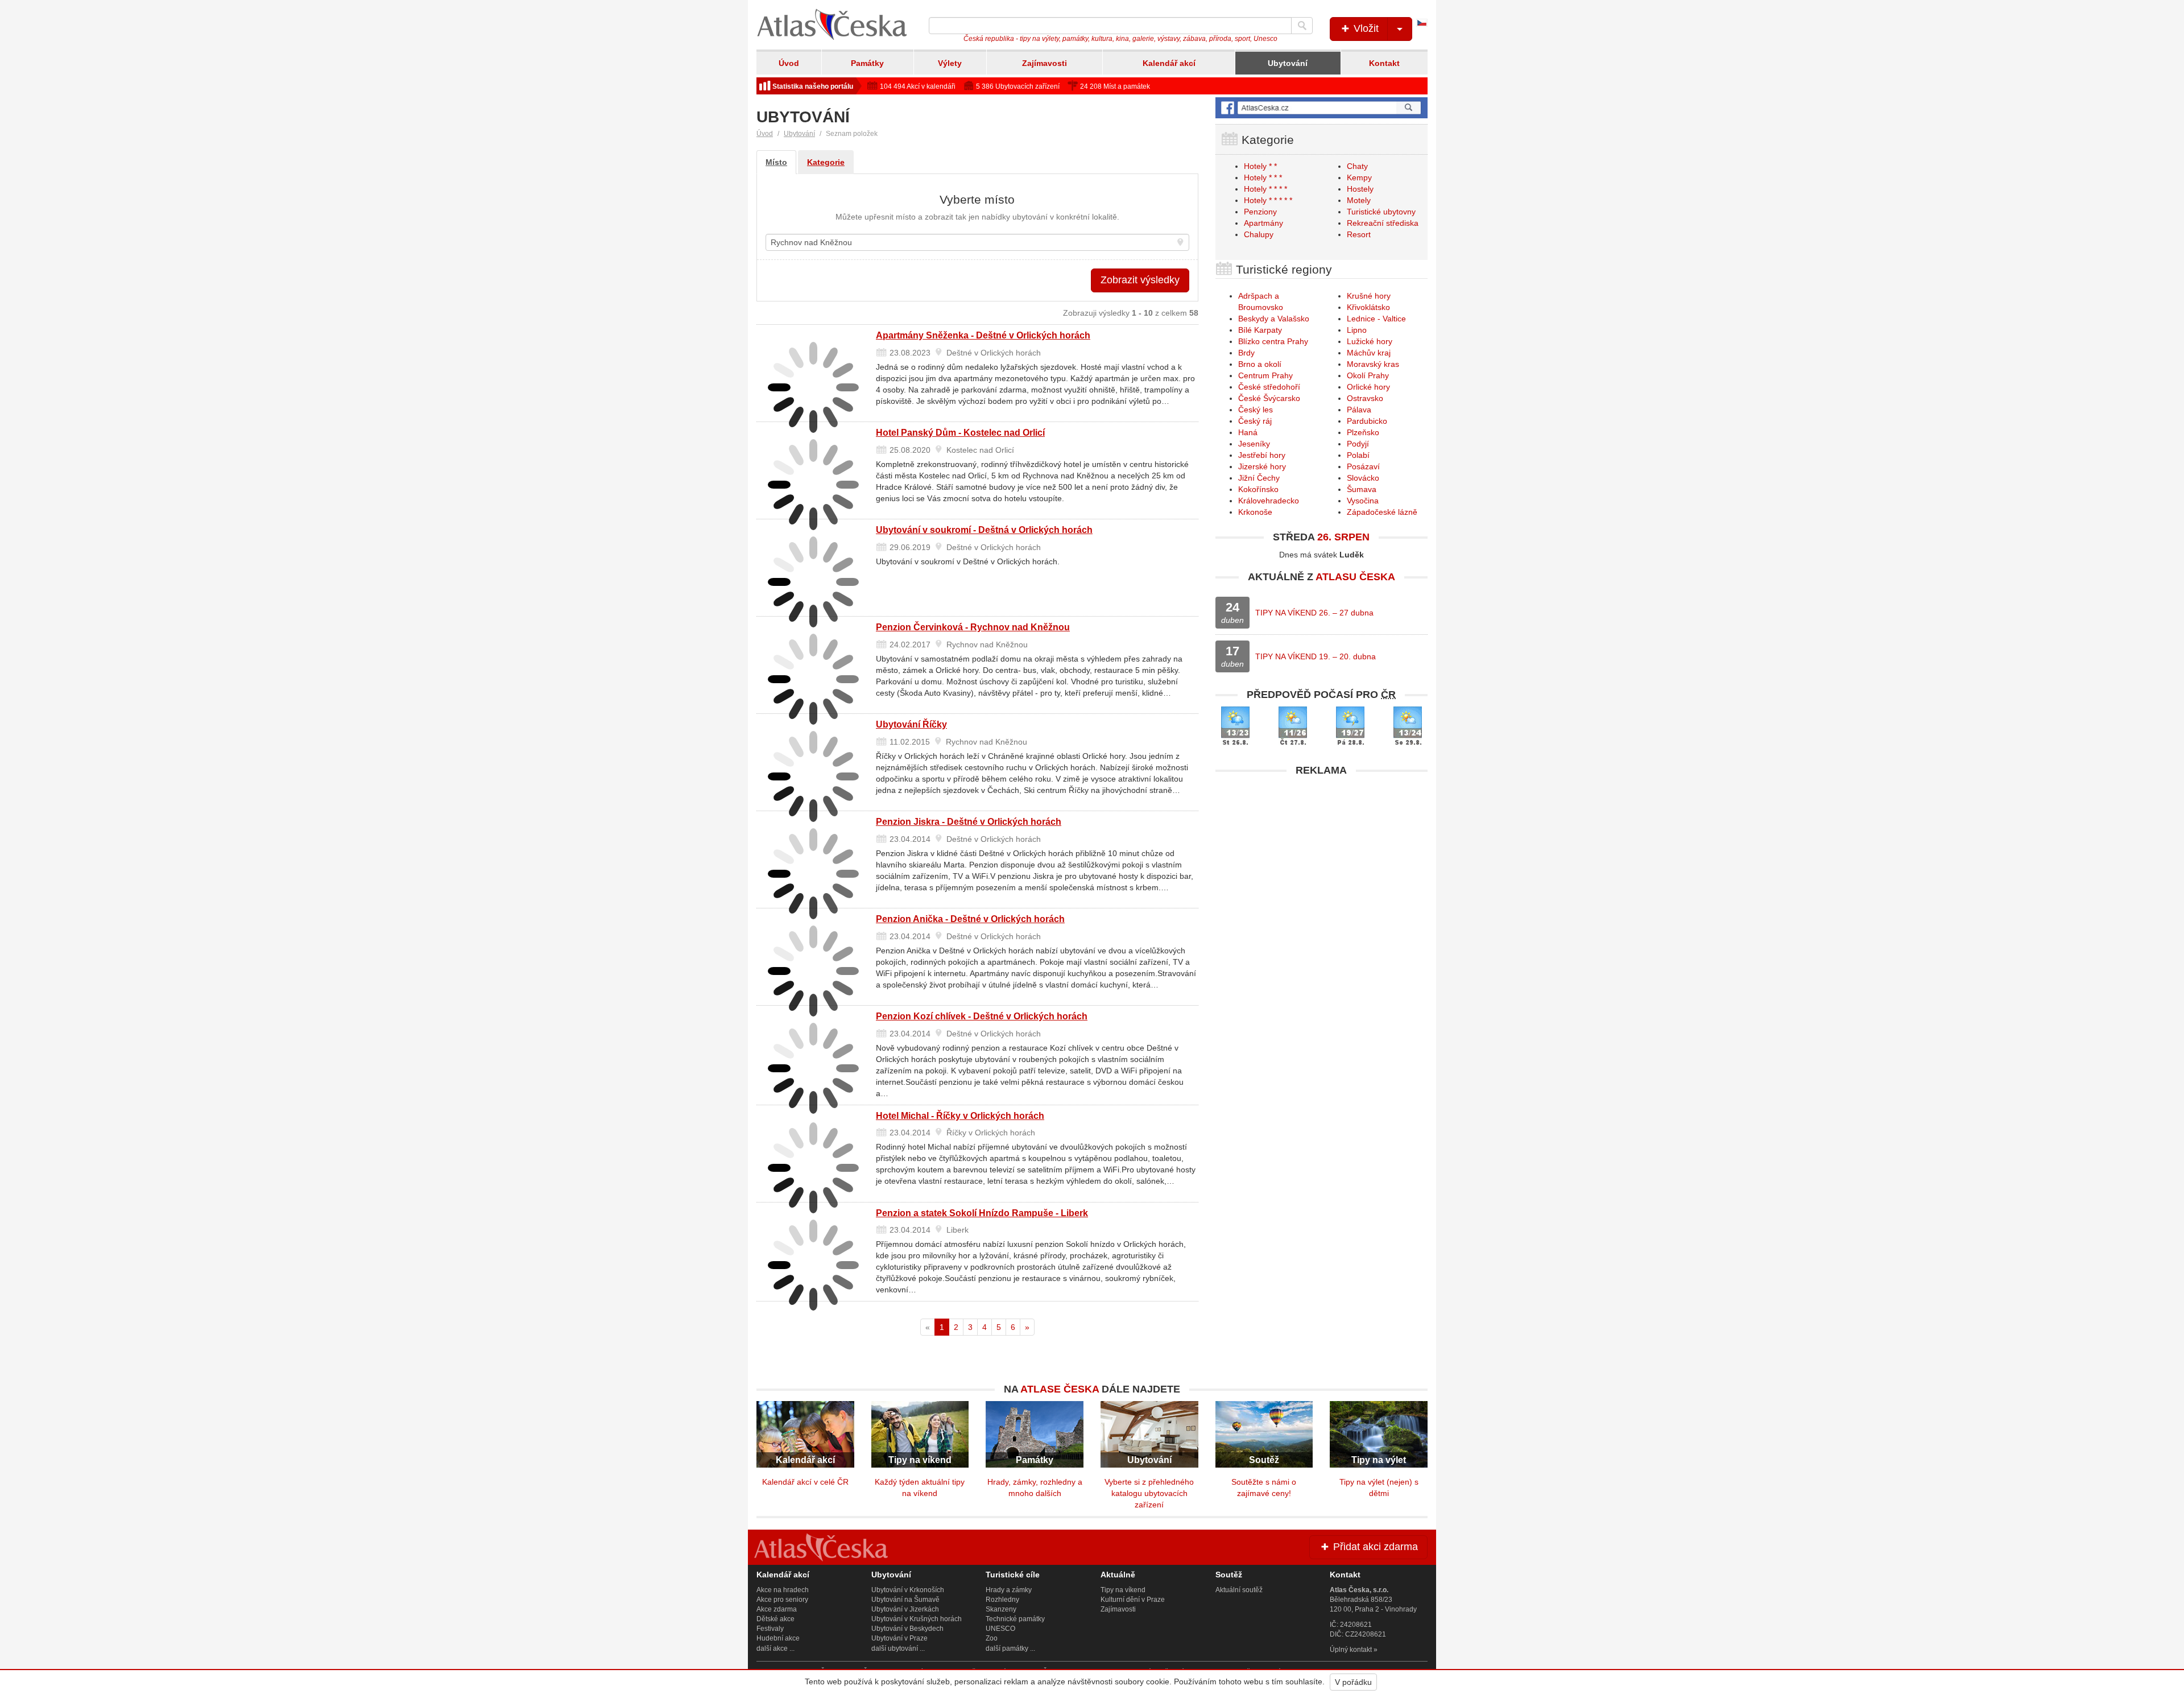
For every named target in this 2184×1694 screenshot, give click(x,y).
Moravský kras (1373, 364)
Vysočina (1363, 501)
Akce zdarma (777, 1609)
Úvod (789, 63)
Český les (1256, 410)
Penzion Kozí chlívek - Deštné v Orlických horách (982, 1016)
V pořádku (1353, 1682)
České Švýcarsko (1269, 398)
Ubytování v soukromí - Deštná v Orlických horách (984, 530)
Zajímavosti (1045, 63)
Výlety (950, 63)
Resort (1359, 234)
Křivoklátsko (1368, 307)
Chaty (1357, 166)
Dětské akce (775, 1619)
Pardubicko (1367, 421)
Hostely (1360, 189)
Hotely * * (1260, 166)
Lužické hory (1370, 341)
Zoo (992, 1638)
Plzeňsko (1363, 432)
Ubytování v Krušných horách (917, 1619)
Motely (1359, 200)
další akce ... (775, 1648)
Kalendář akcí (1169, 63)
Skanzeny (1001, 1609)
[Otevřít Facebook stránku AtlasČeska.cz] (1321, 108)
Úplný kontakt (1351, 1650)
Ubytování (1288, 63)
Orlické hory (1368, 387)
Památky (867, 63)
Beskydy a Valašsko (1274, 319)
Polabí (1358, 455)
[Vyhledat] (1302, 26)
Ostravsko (1365, 398)
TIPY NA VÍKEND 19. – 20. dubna (1316, 656)
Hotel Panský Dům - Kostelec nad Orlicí (960, 433)
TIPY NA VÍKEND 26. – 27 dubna (1314, 613)
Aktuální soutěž (1239, 1590)
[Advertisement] (1321, 862)
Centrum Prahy (1265, 375)
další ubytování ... (898, 1648)
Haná (1248, 432)
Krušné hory (1369, 296)
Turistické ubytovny (1381, 212)
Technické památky (1015, 1619)
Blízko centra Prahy (1273, 341)
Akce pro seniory (782, 1600)
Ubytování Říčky (911, 724)
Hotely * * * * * (1268, 200)
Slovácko (1363, 478)
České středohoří (1269, 387)
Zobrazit (1140, 280)
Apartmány (1263, 223)
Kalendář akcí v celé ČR (805, 1482)
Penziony (1260, 212)
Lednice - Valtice (1376, 319)
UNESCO (1000, 1629)
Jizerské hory (1262, 466)
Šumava (1362, 489)
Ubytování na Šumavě (905, 1600)
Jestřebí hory (1262, 455)
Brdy (1246, 353)
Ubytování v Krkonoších (908, 1590)
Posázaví (1363, 466)
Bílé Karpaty (1260, 330)
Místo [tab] (776, 162)
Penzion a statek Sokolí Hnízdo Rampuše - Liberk (982, 1213)
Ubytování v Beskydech (907, 1629)
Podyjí (1358, 444)
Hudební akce (778, 1638)
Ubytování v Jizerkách (905, 1609)
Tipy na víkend (1123, 1590)
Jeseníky (1254, 444)
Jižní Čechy (1259, 478)
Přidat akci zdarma (1374, 1547)
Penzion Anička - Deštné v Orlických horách (970, 919)
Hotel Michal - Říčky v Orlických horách (960, 1116)
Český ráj (1255, 421)
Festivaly (770, 1629)
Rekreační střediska (1383, 223)
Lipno (1357, 330)
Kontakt (1384, 63)
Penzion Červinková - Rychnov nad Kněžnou (973, 627)
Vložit (1365, 28)
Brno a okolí (1260, 364)
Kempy (1359, 177)
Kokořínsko (1258, 489)
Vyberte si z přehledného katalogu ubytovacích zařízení (1149, 1493)
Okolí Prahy (1368, 375)
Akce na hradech (783, 1590)
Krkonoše (1255, 512)
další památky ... (1010, 1648)
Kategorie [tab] (826, 162)
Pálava (1359, 410)
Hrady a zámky (1009, 1590)
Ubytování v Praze (899, 1638)
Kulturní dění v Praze (1133, 1600)
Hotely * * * (1263, 177)
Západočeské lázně (1382, 512)
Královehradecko (1269, 501)
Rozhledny (1002, 1600)
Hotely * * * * (1265, 189)
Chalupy (1259, 234)
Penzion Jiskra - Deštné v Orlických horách (969, 822)
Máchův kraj (1369, 353)
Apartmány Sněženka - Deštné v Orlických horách (983, 335)
